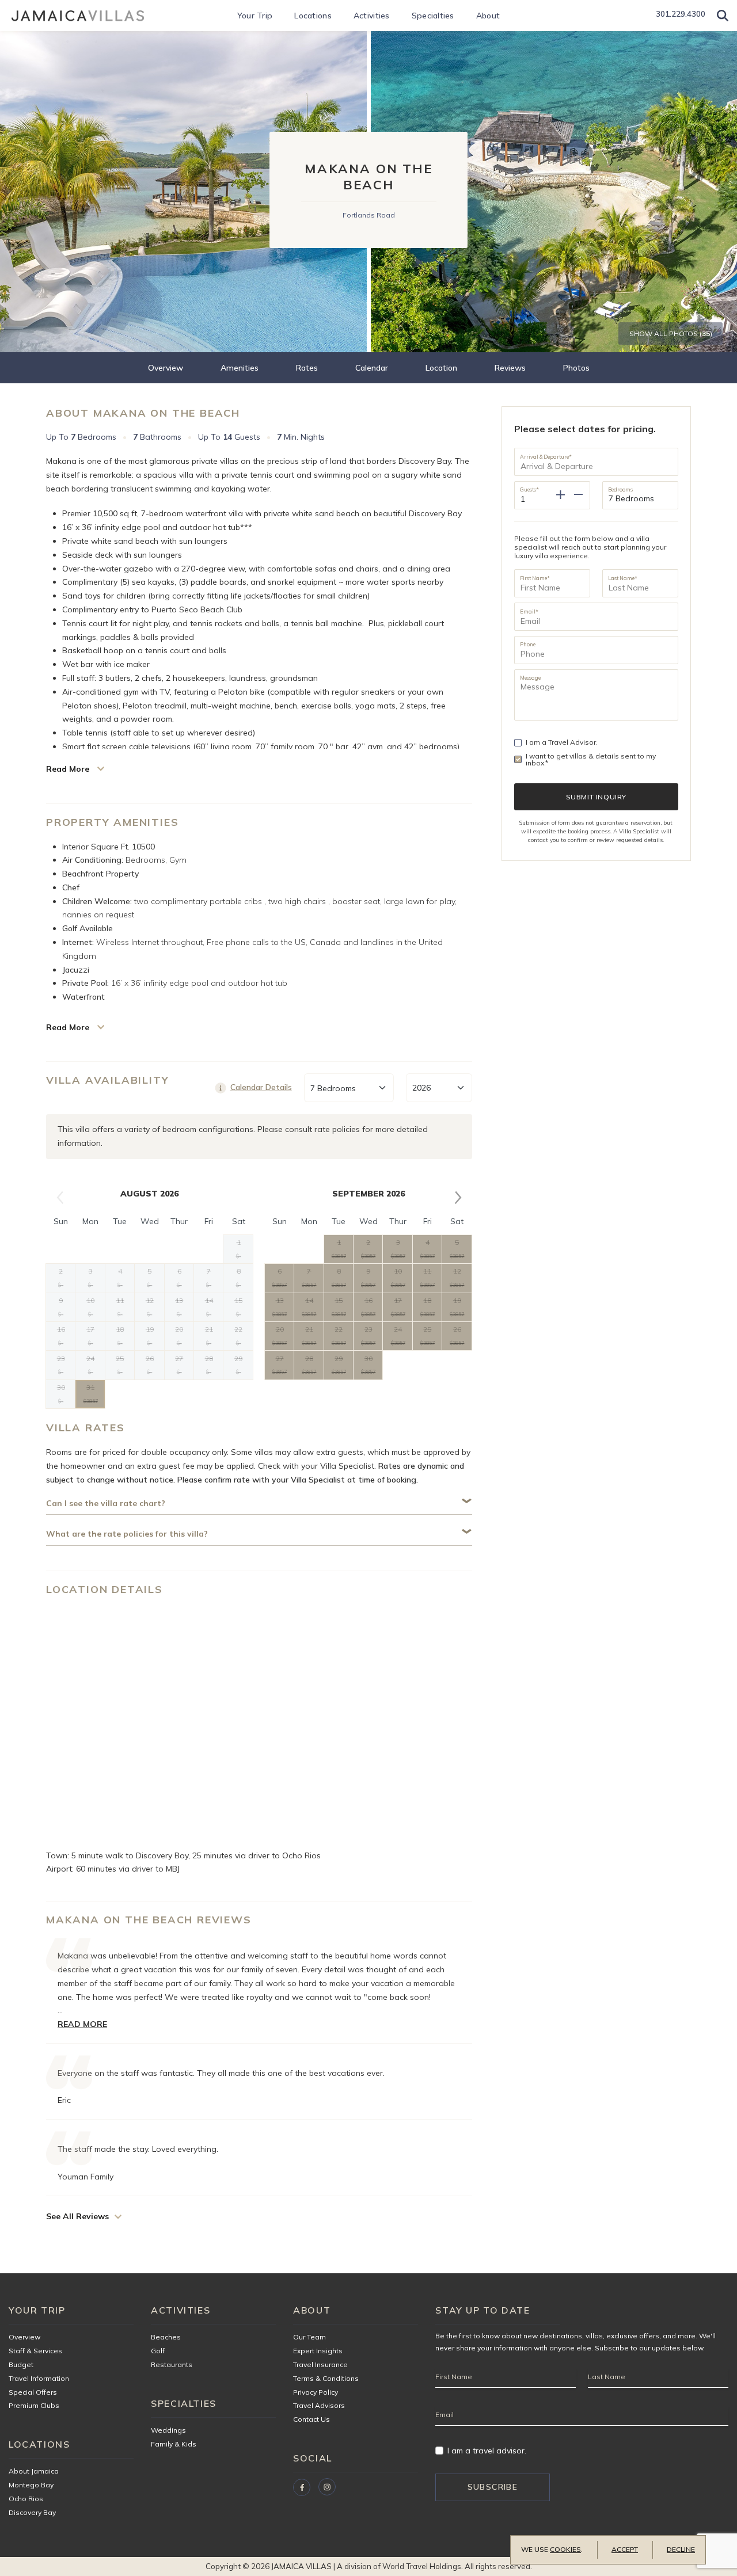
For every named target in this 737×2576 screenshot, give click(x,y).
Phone (528, 644)
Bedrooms (620, 489)
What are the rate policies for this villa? (127, 1534)
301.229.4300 (681, 14)
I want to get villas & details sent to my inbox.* (591, 760)
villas (594, 2336)
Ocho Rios (26, 2499)
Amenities (240, 368)
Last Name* (623, 578)
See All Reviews (77, 2216)
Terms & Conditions (326, 2378)
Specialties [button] (433, 16)
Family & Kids (174, 2444)
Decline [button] (681, 2549)
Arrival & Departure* (546, 456)
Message (530, 677)
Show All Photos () (671, 334)
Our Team (309, 2337)
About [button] (488, 16)
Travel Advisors (319, 2405)
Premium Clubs (34, 2405)
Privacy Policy (316, 2392)
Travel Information (39, 2378)
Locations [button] (313, 16)
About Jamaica (34, 2471)
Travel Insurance (320, 2364)
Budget (21, 2364)
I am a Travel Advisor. (562, 742)
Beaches (166, 2337)
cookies (565, 2549)
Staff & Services (35, 2351)
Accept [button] (625, 2549)
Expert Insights (318, 2351)
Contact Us (311, 2419)
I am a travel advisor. (487, 2451)
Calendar (372, 368)
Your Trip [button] (255, 16)
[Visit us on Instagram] (327, 2487)
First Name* (535, 578)
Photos (576, 368)
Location (441, 368)
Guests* (529, 489)
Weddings (168, 2430)
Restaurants (172, 2364)
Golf (158, 2351)
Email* (529, 611)
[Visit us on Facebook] (302, 2487)
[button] (723, 16)
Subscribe (493, 2487)
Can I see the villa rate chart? (106, 1504)
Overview (166, 368)
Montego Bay (31, 2485)
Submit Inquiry (596, 797)
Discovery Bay (32, 2512)
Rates (307, 368)
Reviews (510, 368)
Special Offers (33, 2392)
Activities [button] (372, 16)
